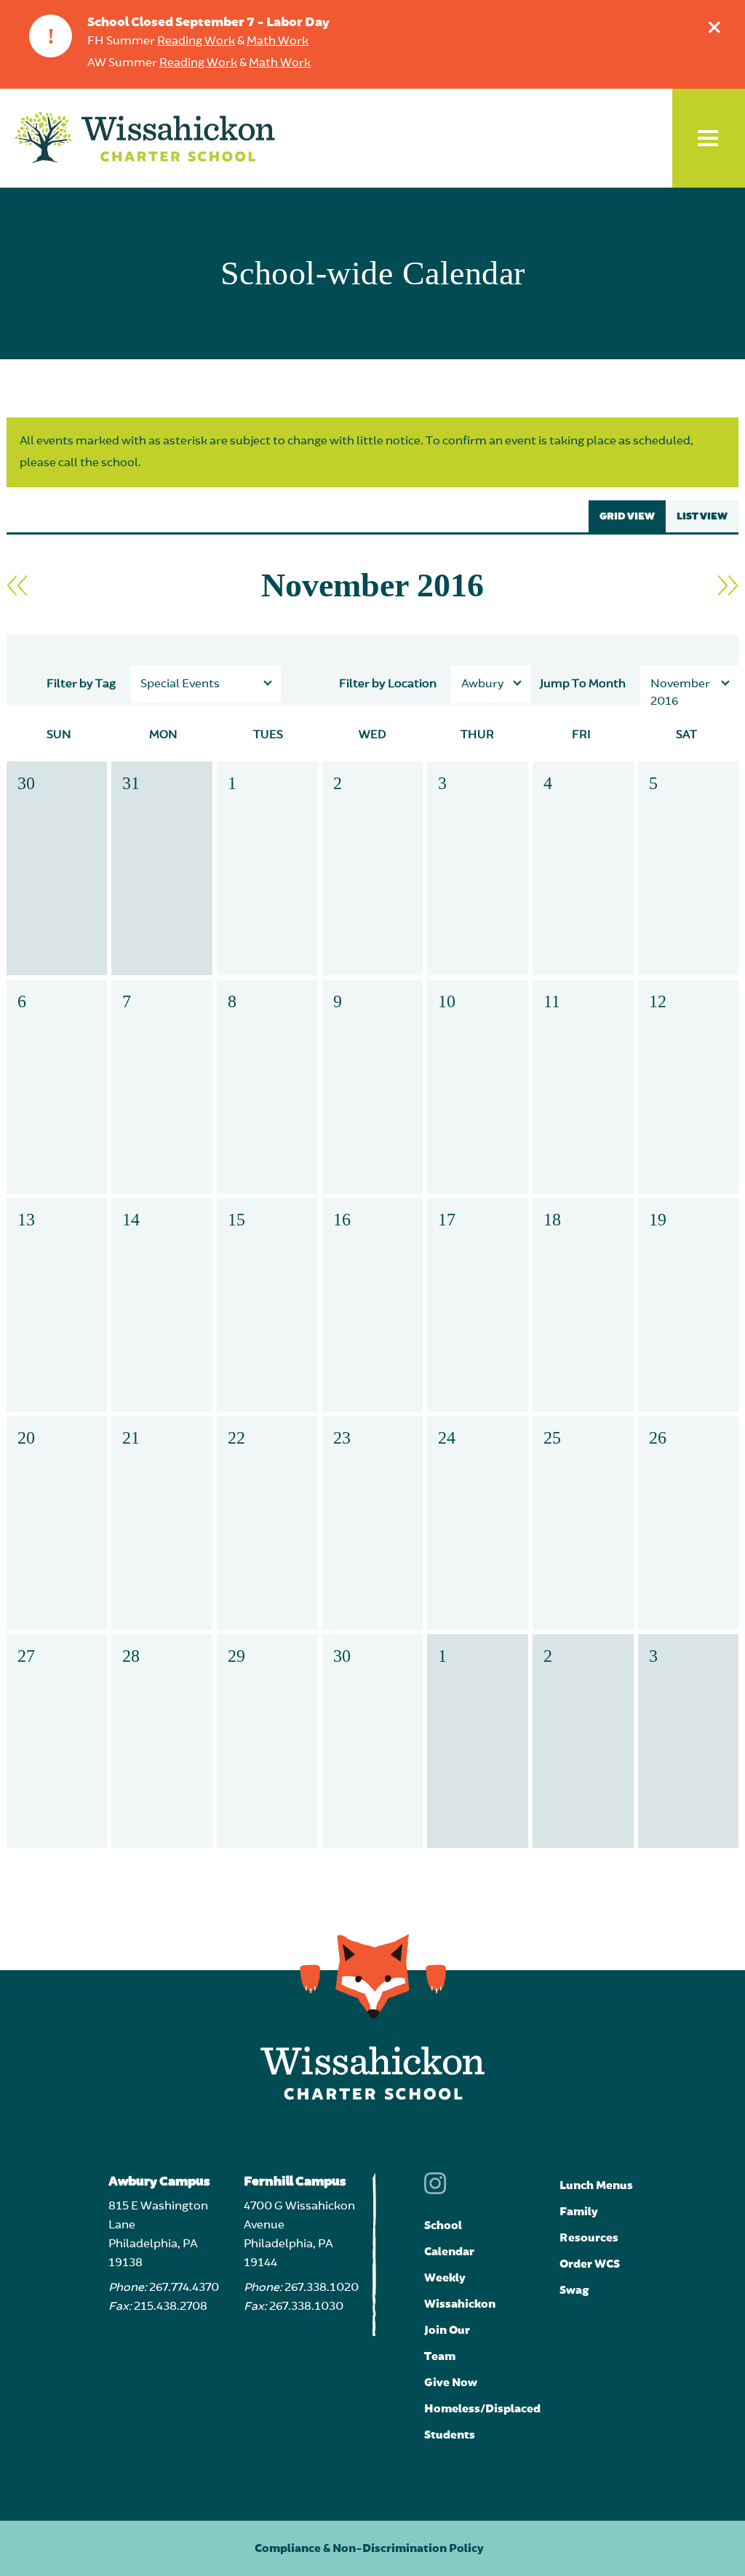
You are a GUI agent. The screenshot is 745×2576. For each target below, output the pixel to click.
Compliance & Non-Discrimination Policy (369, 2548)
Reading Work (196, 41)
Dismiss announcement (714, 27)
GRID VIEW (627, 516)
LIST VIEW (702, 516)
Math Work (278, 41)
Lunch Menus (596, 2185)
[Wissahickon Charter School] (145, 138)
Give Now (451, 2383)
